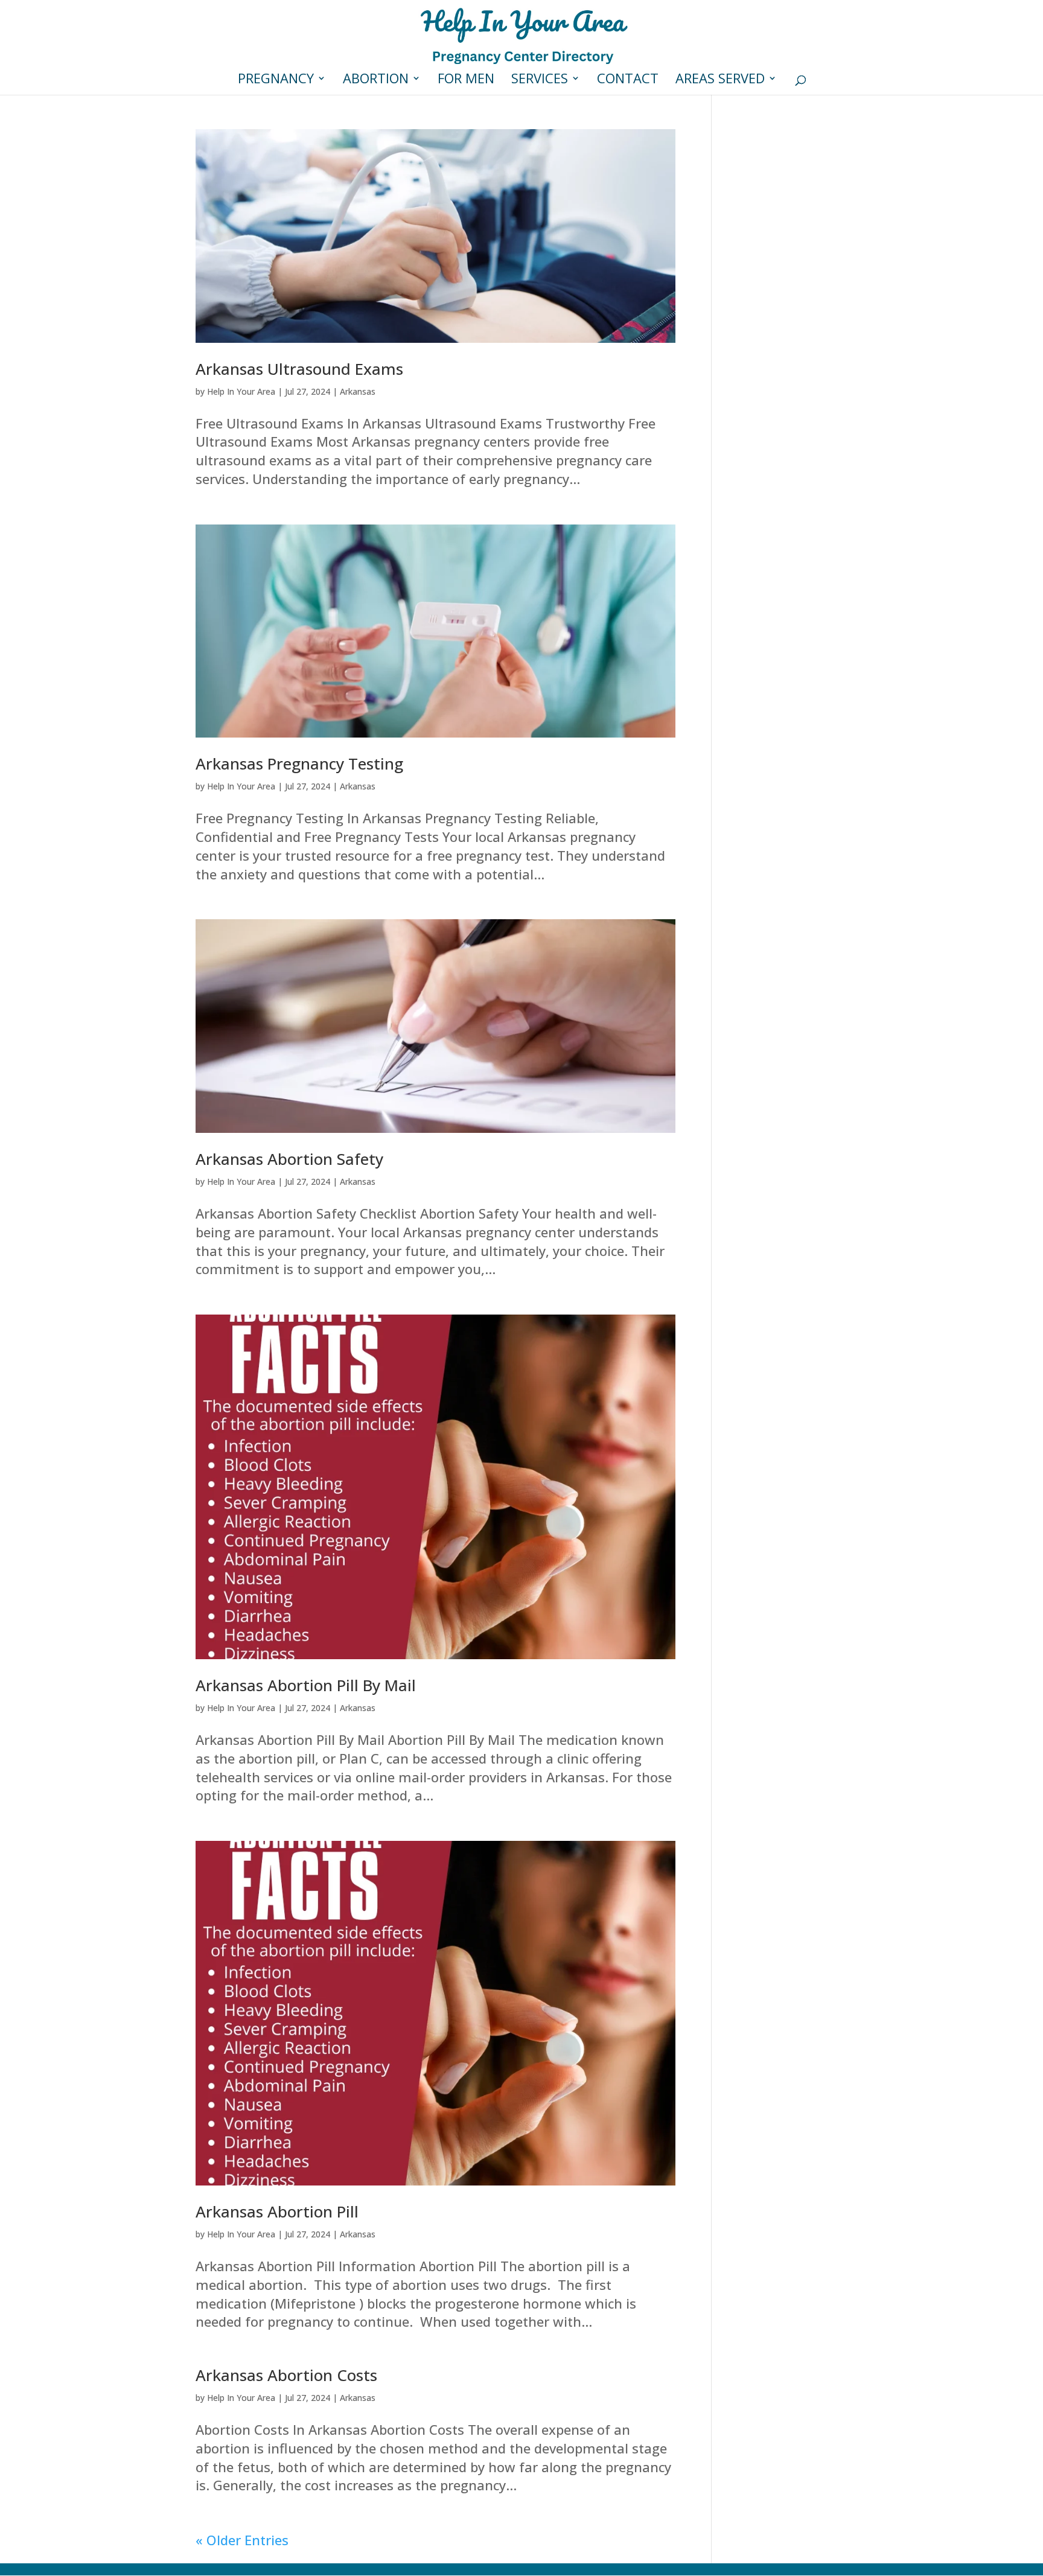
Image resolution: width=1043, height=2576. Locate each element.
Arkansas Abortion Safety (289, 1159)
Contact (628, 80)
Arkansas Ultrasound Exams (299, 369)
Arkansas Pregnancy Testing (299, 764)
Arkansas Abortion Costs (286, 2375)
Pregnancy (276, 80)
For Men (466, 80)
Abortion (376, 80)
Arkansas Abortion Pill (277, 2211)
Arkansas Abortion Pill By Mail (306, 1685)
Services (540, 80)
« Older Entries (242, 2540)
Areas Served (720, 80)
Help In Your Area (241, 391)
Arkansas (358, 391)
